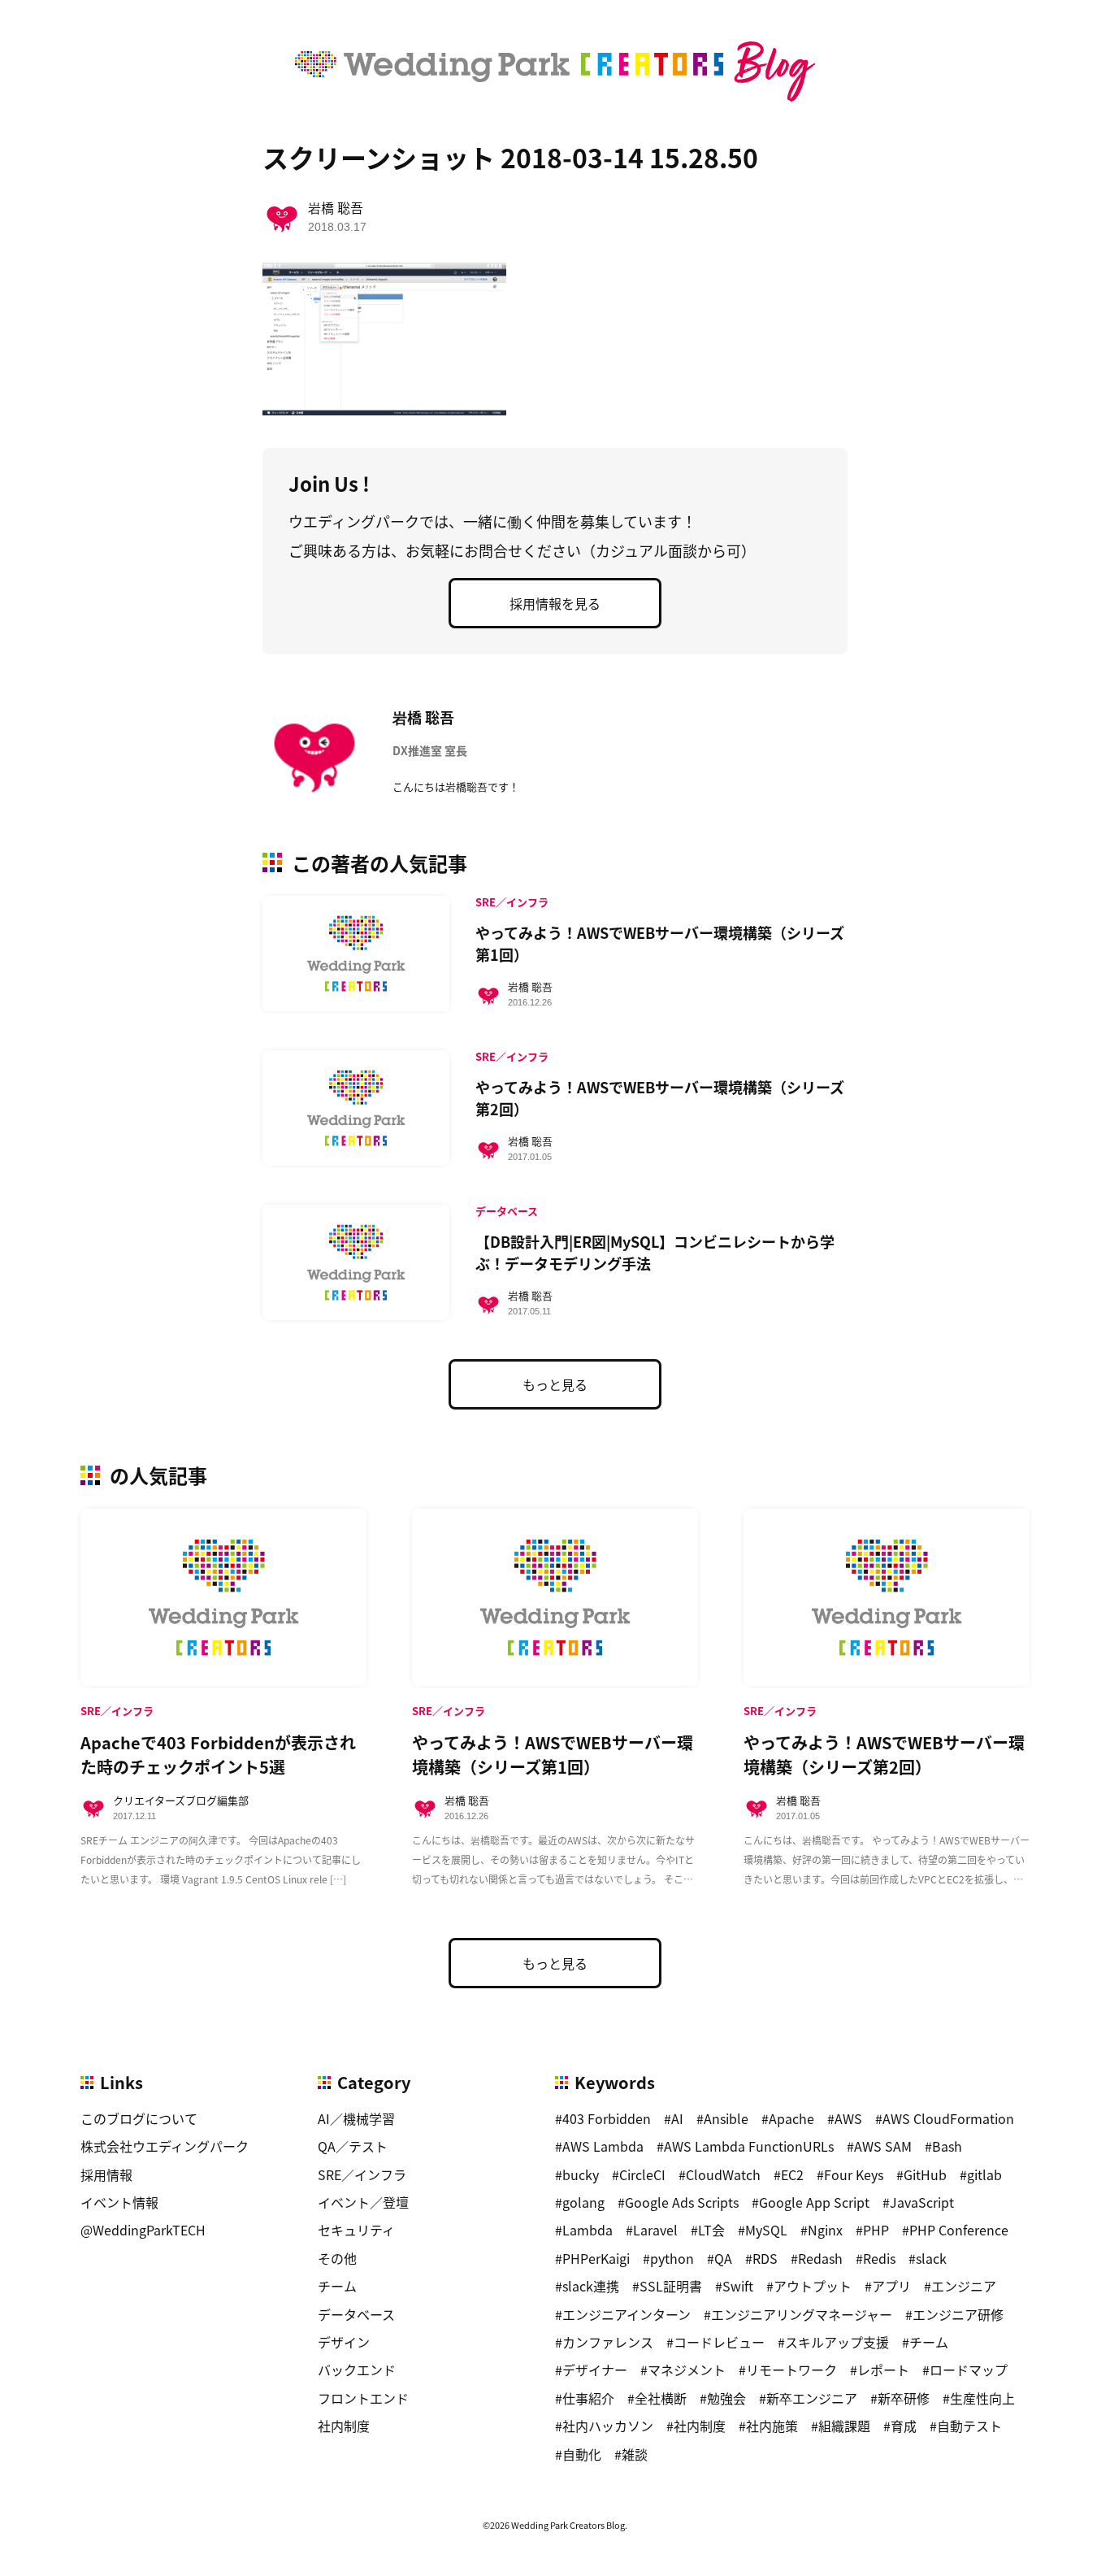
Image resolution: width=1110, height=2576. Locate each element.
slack (931, 2258)
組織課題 (844, 2426)
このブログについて (139, 2118)
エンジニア (964, 2286)
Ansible (726, 2118)
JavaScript (922, 2202)
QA (723, 2258)
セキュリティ (356, 2230)
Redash (820, 2258)
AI (677, 2118)
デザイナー (595, 2370)
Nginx (825, 2230)
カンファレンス (608, 2342)
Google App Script (814, 2202)
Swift (738, 2286)
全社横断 (661, 2398)
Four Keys (854, 2174)
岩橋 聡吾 (336, 207)
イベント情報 (119, 2202)
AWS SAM (883, 2146)
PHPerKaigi (596, 2258)
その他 (337, 2258)
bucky (581, 2174)
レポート (883, 2370)
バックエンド (357, 2370)
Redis (879, 2258)
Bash (947, 2146)
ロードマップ (969, 2370)
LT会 (711, 2230)
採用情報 (106, 2174)
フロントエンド (363, 2398)
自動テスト (969, 2426)
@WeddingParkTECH (143, 2230)
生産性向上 (982, 2398)
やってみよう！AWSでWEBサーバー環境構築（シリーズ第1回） (660, 943)
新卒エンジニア (812, 2398)
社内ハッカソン (608, 2426)
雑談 (635, 2454)
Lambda (588, 2230)
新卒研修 (904, 2398)
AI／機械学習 (356, 2118)
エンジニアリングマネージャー (802, 2314)
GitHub (925, 2174)
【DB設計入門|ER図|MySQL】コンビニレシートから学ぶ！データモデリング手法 (655, 1252)
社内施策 (772, 2426)
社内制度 (344, 2426)
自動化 (582, 2454)
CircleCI (642, 2174)
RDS (765, 2258)
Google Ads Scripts (682, 2202)
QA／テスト (353, 2146)
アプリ (891, 2286)
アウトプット (813, 2286)
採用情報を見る (555, 603)
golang (583, 2202)
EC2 (792, 2174)
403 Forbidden (607, 2118)
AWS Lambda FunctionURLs (749, 2146)
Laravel (655, 2230)
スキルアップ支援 (837, 2342)
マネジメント (687, 2370)
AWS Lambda (603, 2146)
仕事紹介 (588, 2398)
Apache (791, 2118)
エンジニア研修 (958, 2314)
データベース (356, 2314)
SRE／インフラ (362, 2174)
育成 (904, 2426)
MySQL (766, 2230)
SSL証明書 (671, 2286)
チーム (337, 2286)
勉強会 (726, 2398)
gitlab (984, 2174)
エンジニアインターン (627, 2314)
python (672, 2258)
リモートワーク (791, 2370)
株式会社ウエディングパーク (165, 2146)
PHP (876, 2230)
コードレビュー (719, 2342)
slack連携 (591, 2286)
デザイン (344, 2342)
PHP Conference (959, 2230)
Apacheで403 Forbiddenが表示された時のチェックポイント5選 (218, 1755)
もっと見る (555, 1384)
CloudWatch (723, 2174)
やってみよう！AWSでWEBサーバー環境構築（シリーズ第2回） (660, 1098)
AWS (848, 2118)
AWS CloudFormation (948, 2118)
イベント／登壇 (363, 2202)
